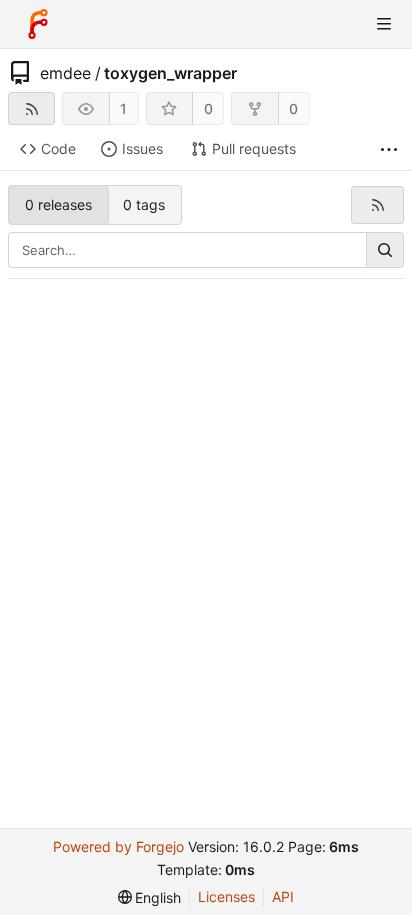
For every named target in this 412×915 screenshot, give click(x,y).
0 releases (58, 204)
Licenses (226, 896)
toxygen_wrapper (170, 73)
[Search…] (385, 250)
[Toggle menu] (384, 24)
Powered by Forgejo (118, 846)
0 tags (144, 204)
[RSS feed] (31, 108)
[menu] (150, 897)
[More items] (389, 149)
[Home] (38, 24)
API (283, 896)
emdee (65, 73)
